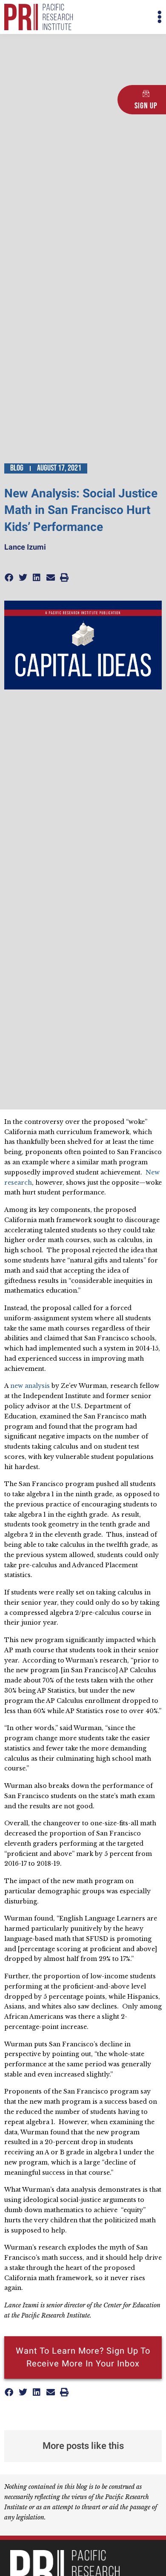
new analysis (30, 1386)
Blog (17, 468)
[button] (122, 17)
